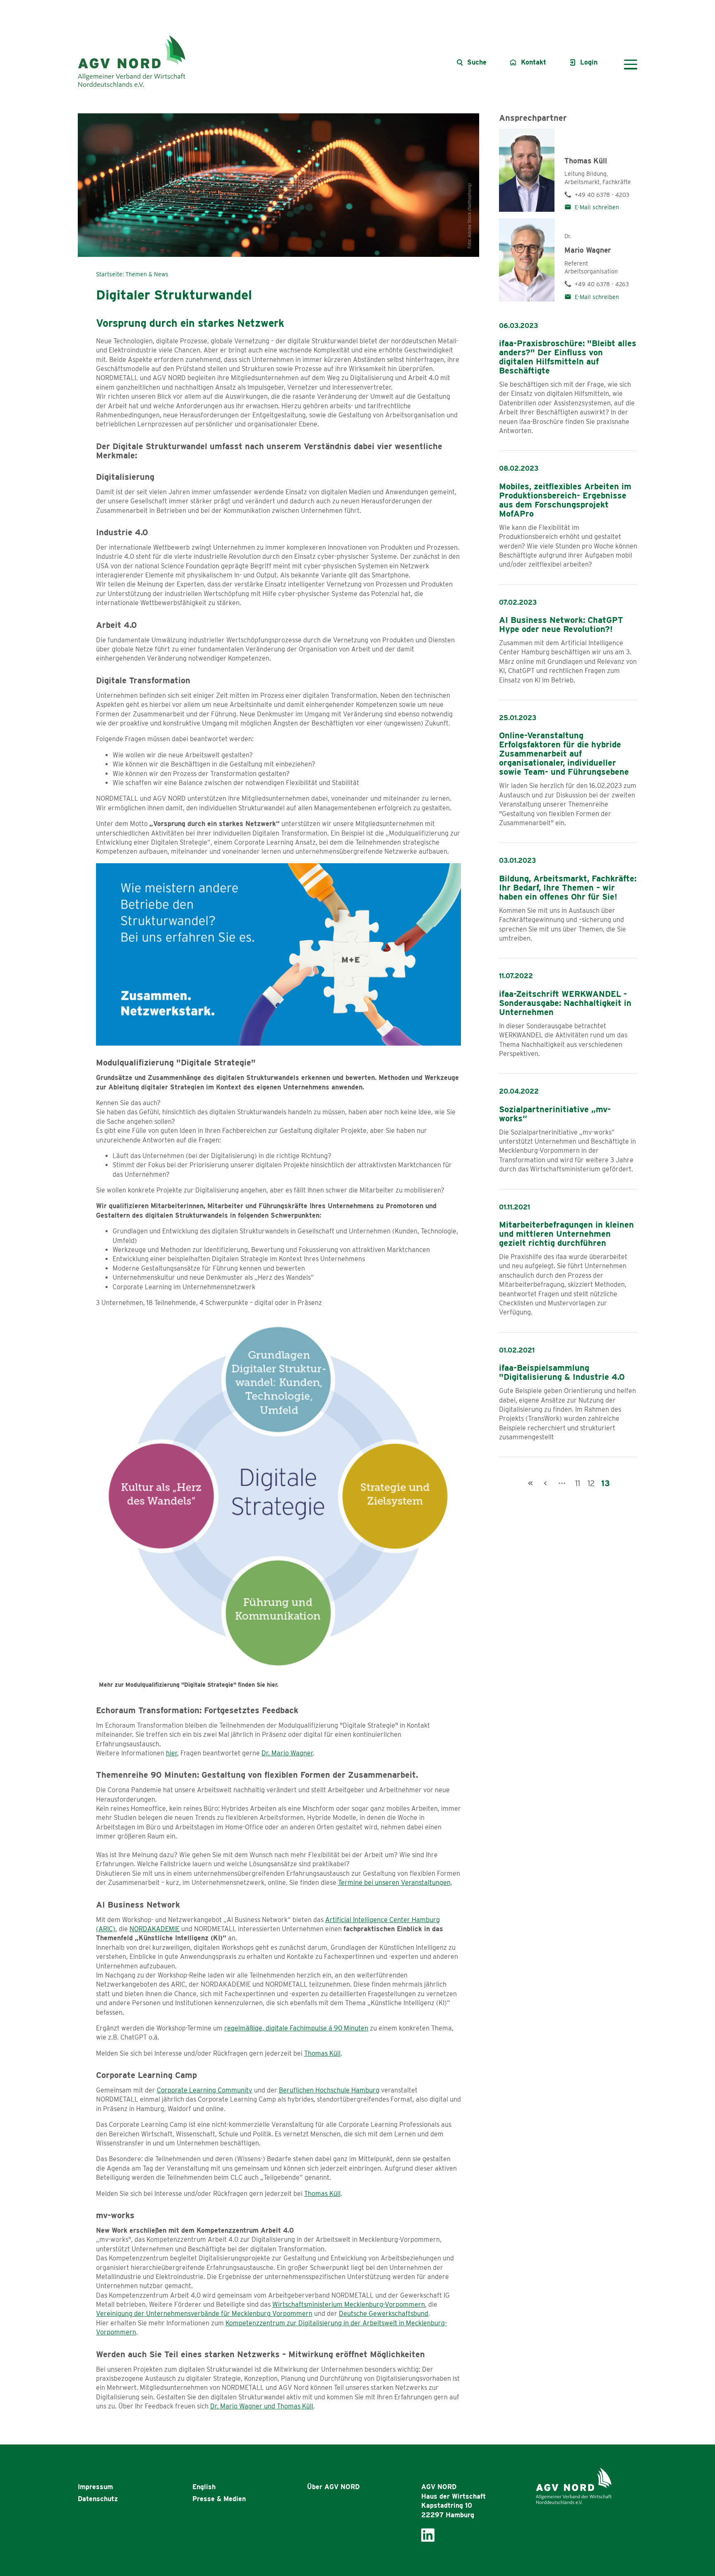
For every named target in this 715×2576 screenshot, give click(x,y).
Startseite (109, 274)
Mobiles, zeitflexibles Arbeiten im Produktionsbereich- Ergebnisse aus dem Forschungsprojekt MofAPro (565, 500)
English (204, 2487)
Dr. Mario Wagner (287, 1753)
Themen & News (147, 274)
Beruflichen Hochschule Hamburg (329, 2090)
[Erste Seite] (530, 1483)
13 (606, 1483)
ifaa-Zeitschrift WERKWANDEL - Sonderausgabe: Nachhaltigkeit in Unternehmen (565, 1003)
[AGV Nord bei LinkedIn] (428, 2534)
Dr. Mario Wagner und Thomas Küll (262, 2406)
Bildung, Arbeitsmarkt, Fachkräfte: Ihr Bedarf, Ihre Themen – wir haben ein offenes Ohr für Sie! (568, 888)
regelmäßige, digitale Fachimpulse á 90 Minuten (296, 2028)
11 (578, 1483)
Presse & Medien (219, 2499)
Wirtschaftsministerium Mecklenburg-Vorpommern (349, 2304)
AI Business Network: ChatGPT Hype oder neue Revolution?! (561, 625)
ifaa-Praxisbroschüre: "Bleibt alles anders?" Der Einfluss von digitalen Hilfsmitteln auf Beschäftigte (568, 357)
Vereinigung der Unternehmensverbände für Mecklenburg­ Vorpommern (204, 2314)
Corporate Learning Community (205, 2090)
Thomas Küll (322, 2053)
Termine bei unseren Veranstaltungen (394, 1883)
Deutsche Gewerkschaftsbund (384, 2314)
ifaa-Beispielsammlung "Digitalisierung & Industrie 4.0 (562, 1372)
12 (591, 1483)
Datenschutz (98, 2499)
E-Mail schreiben (597, 207)
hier (172, 1753)
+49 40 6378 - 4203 (602, 195)
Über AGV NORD (333, 2487)
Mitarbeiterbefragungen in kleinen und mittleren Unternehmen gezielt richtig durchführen (566, 1234)
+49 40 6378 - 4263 (602, 284)
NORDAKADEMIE (155, 1929)
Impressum (95, 2487)
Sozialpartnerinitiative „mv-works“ (555, 1114)
